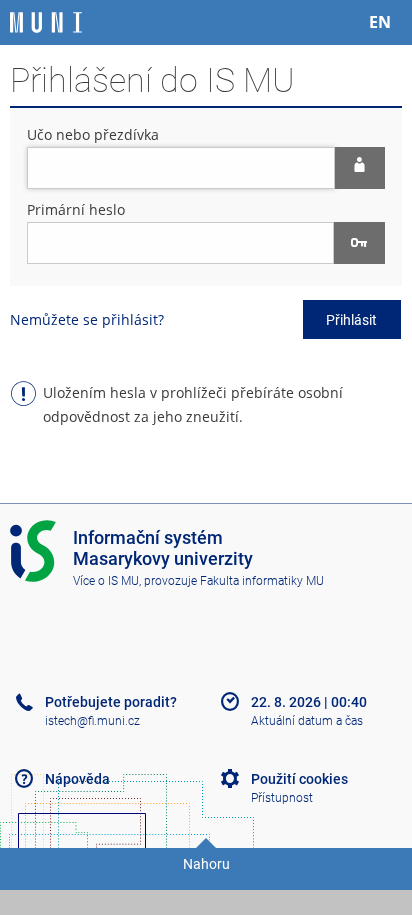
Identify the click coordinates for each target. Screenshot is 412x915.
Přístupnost (282, 798)
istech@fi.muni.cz (92, 721)
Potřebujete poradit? (111, 702)
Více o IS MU (106, 581)
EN (380, 22)
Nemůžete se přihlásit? (87, 319)
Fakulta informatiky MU (262, 581)
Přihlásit (351, 320)
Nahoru (206, 864)
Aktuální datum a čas (307, 721)
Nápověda (77, 779)
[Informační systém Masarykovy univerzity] (46, 22)
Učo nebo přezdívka (93, 134)
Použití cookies (299, 779)
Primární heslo (76, 209)
